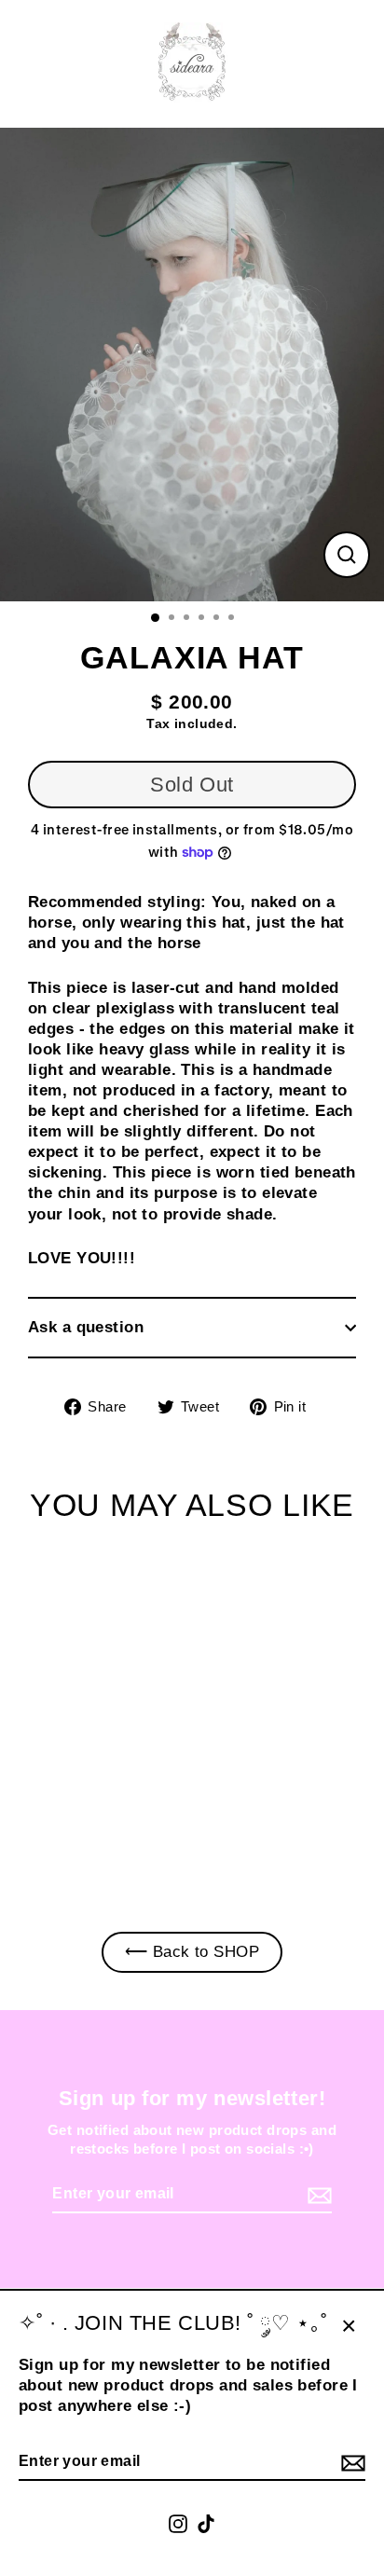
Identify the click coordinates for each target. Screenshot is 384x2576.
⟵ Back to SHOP (192, 1952)
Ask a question (86, 1327)
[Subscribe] (350, 2463)
